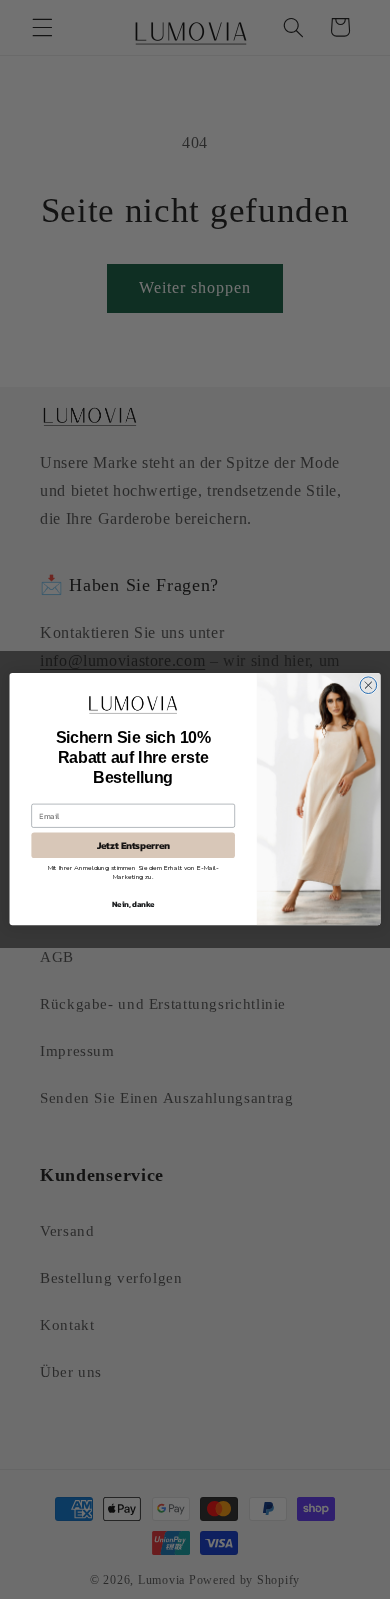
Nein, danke (133, 904)
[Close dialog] (368, 685)
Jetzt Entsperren (133, 846)
